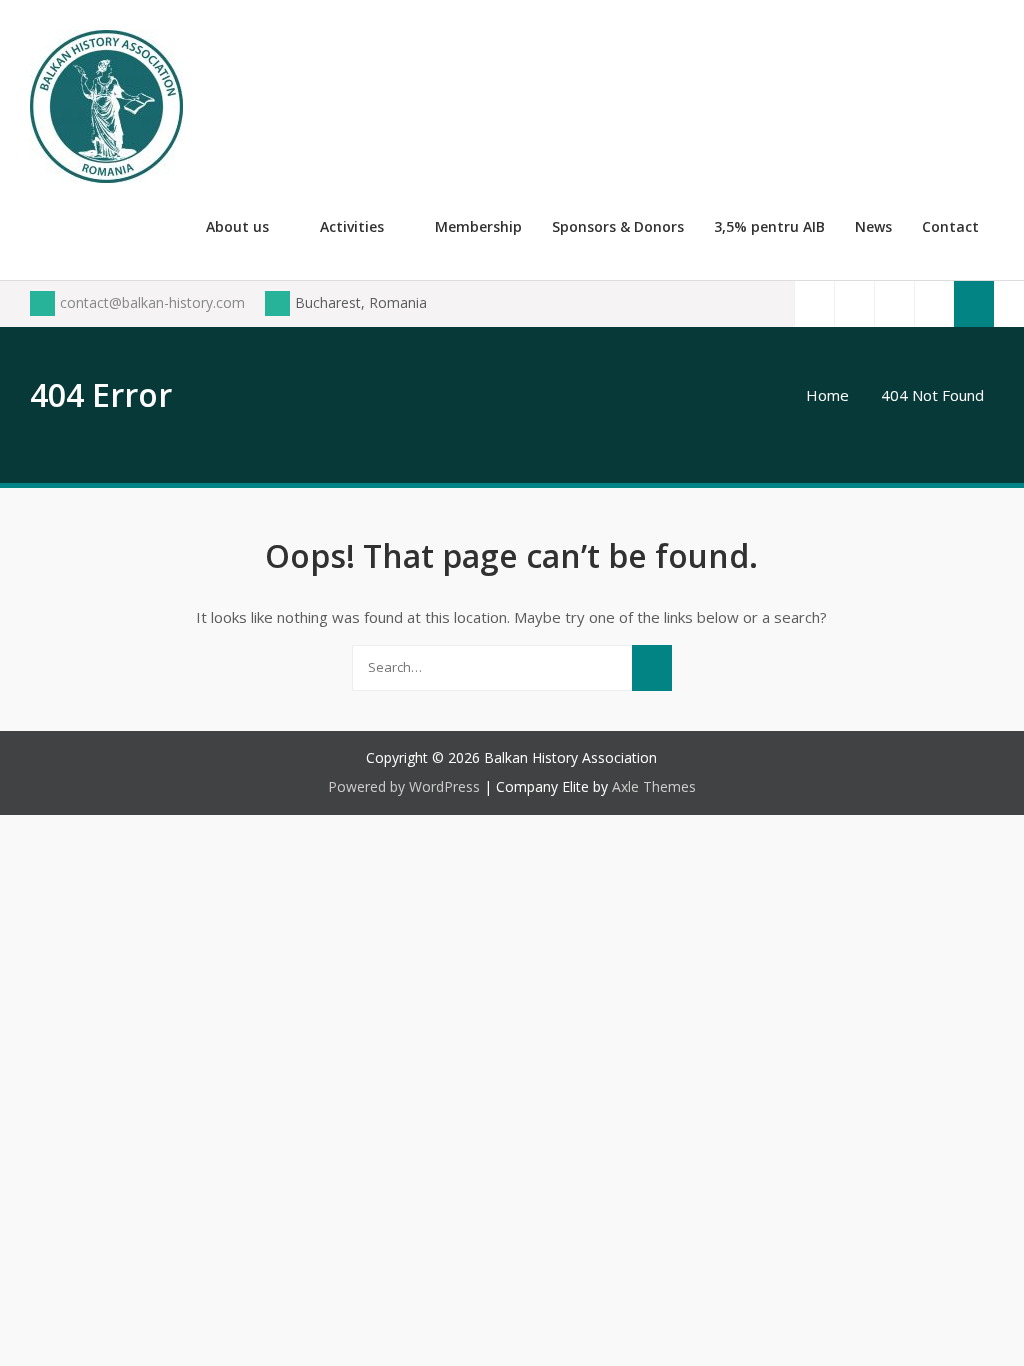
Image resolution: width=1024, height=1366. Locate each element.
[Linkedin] (934, 303)
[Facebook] (814, 303)
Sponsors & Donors (618, 226)
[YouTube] (894, 303)
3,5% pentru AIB (769, 226)
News (873, 226)
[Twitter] (854, 303)
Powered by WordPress (404, 786)
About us (237, 226)
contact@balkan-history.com (152, 302)
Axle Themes (654, 786)
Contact (950, 226)
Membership (478, 226)
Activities (352, 226)
